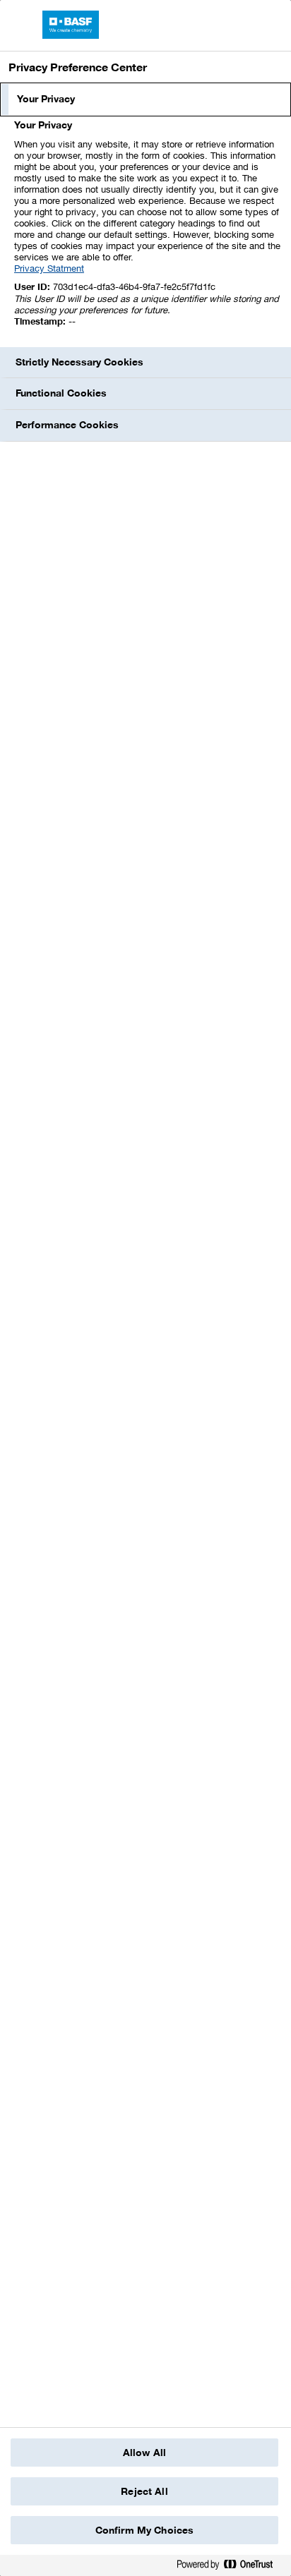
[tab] (145, 99)
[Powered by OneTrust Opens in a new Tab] (230, 2567)
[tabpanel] (147, 231)
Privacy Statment (49, 268)
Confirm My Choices (145, 2530)
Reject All (144, 2491)
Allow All (144, 2453)
